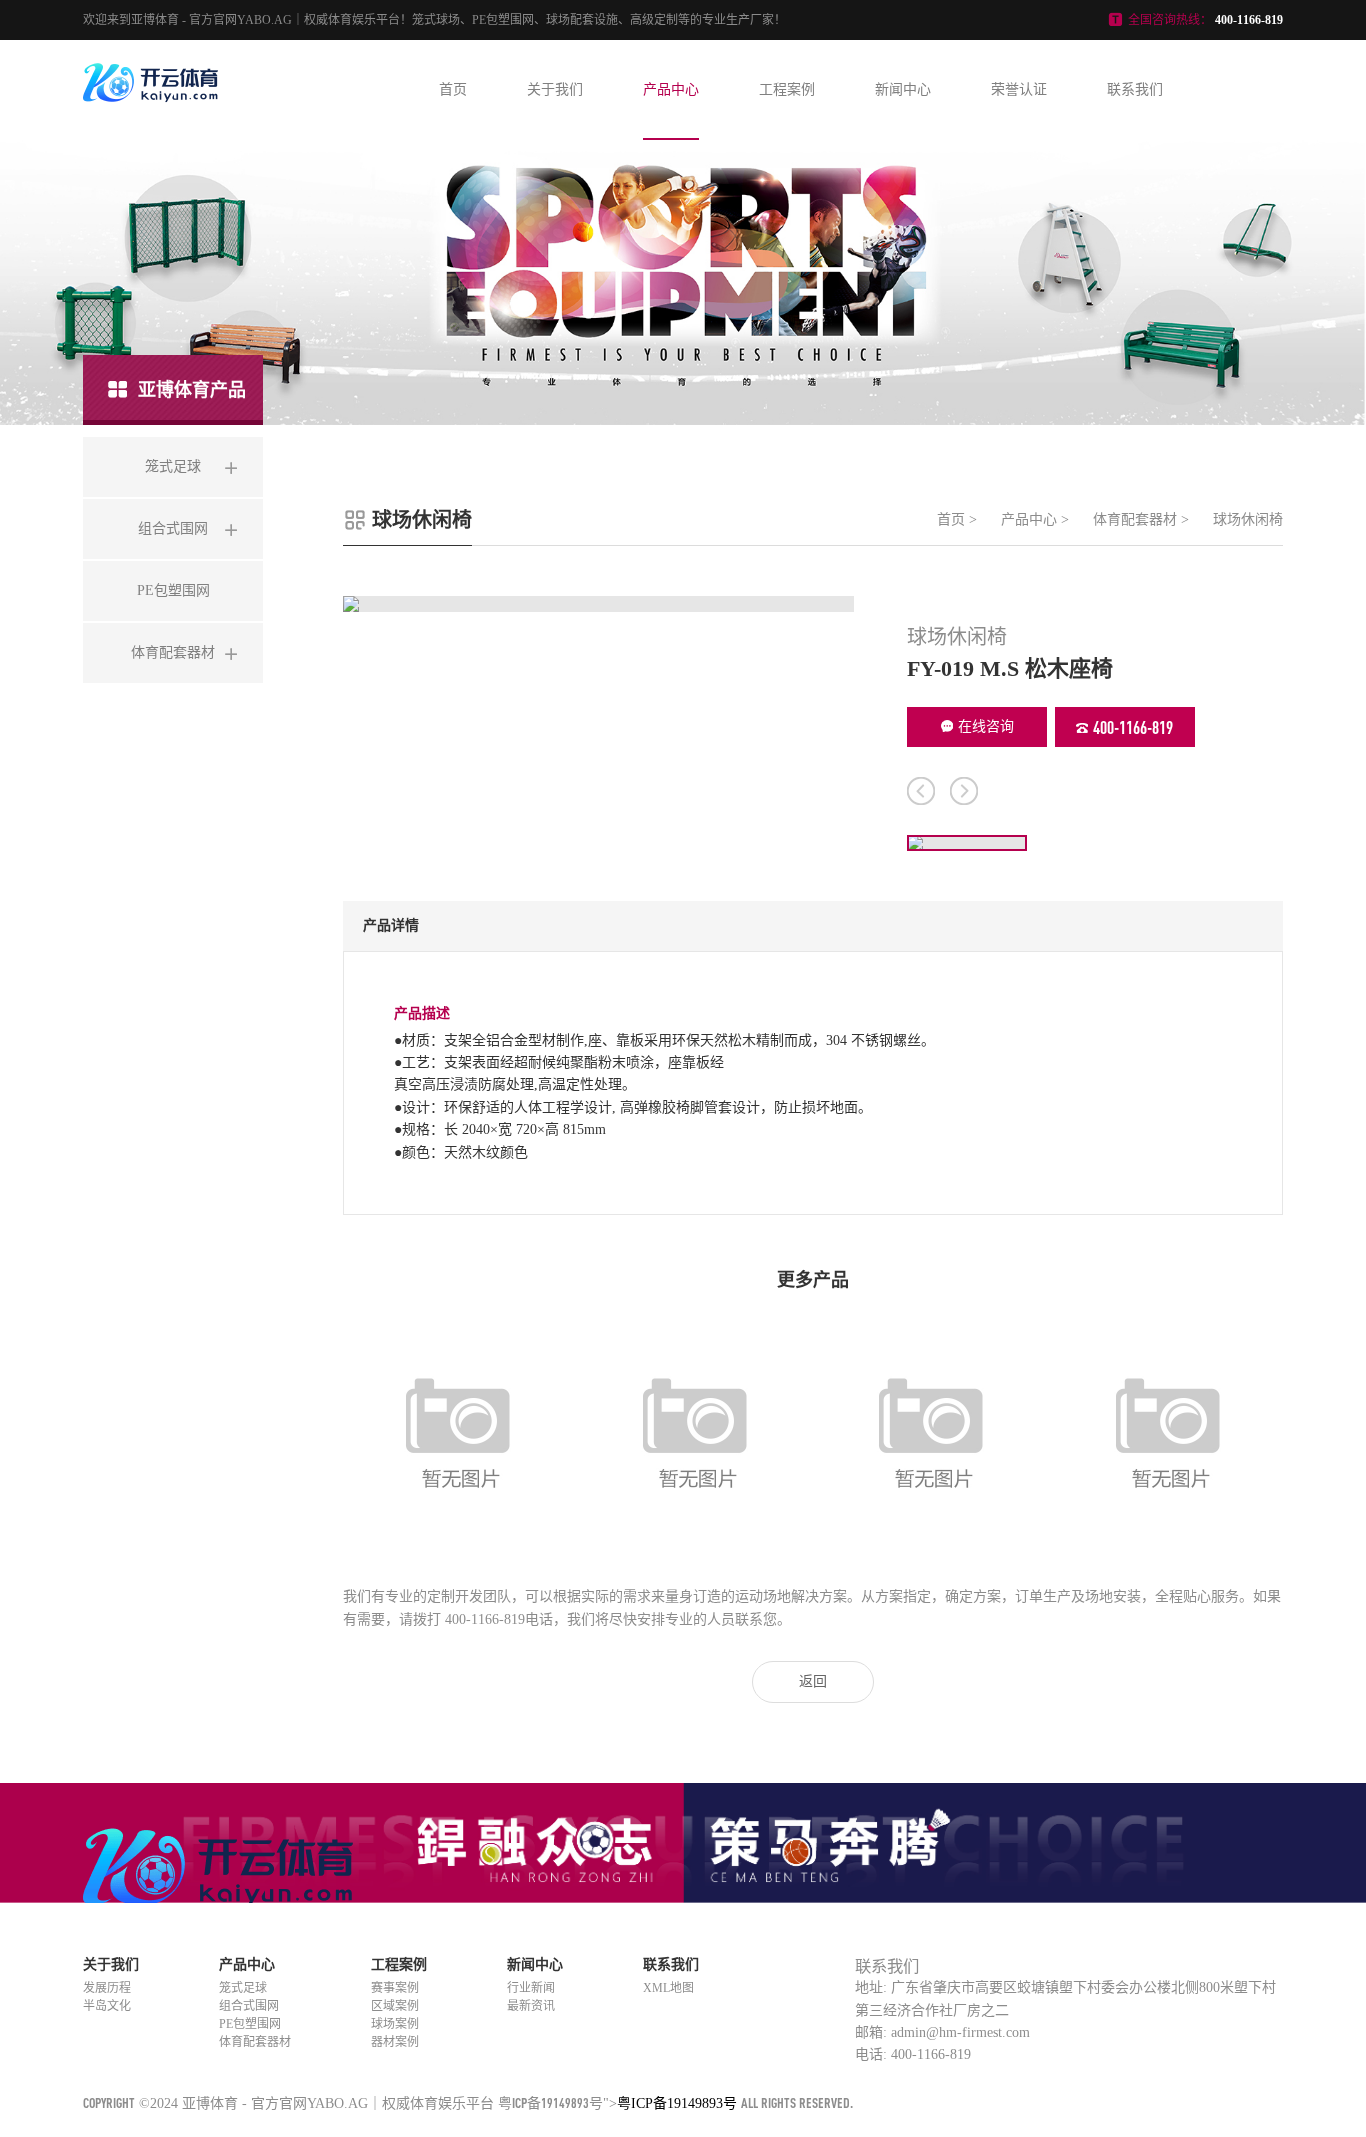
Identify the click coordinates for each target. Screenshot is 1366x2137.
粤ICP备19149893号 (550, 2102)
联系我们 (1135, 89)
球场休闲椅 (1248, 519)
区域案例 (395, 2006)
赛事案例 (395, 1988)
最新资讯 (531, 2006)
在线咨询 (986, 726)
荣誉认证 (1019, 89)
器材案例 (395, 2042)
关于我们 (555, 89)
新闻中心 (903, 89)
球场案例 (395, 2024)
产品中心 (671, 89)
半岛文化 (107, 2006)
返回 (813, 1681)
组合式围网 (249, 2006)
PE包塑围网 (250, 2024)
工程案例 (787, 89)
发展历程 (107, 1988)
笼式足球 (243, 1988)
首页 (453, 89)
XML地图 (668, 1988)
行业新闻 (531, 1988)
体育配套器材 (1135, 519)
